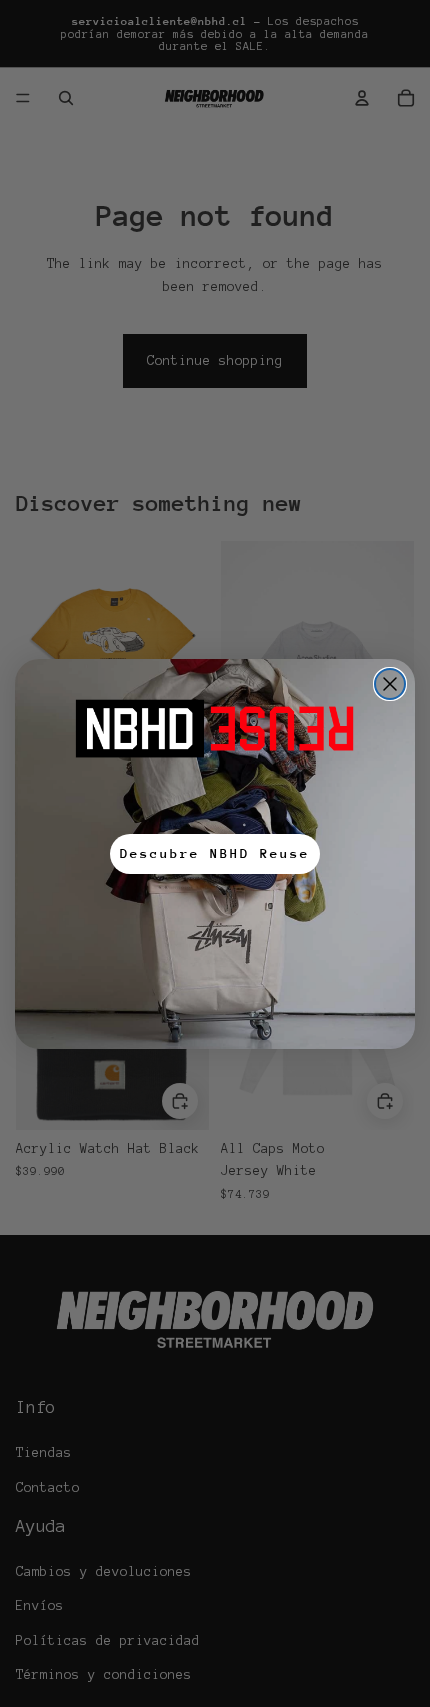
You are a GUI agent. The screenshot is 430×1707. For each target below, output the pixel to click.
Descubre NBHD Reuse (215, 853)
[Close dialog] (390, 684)
